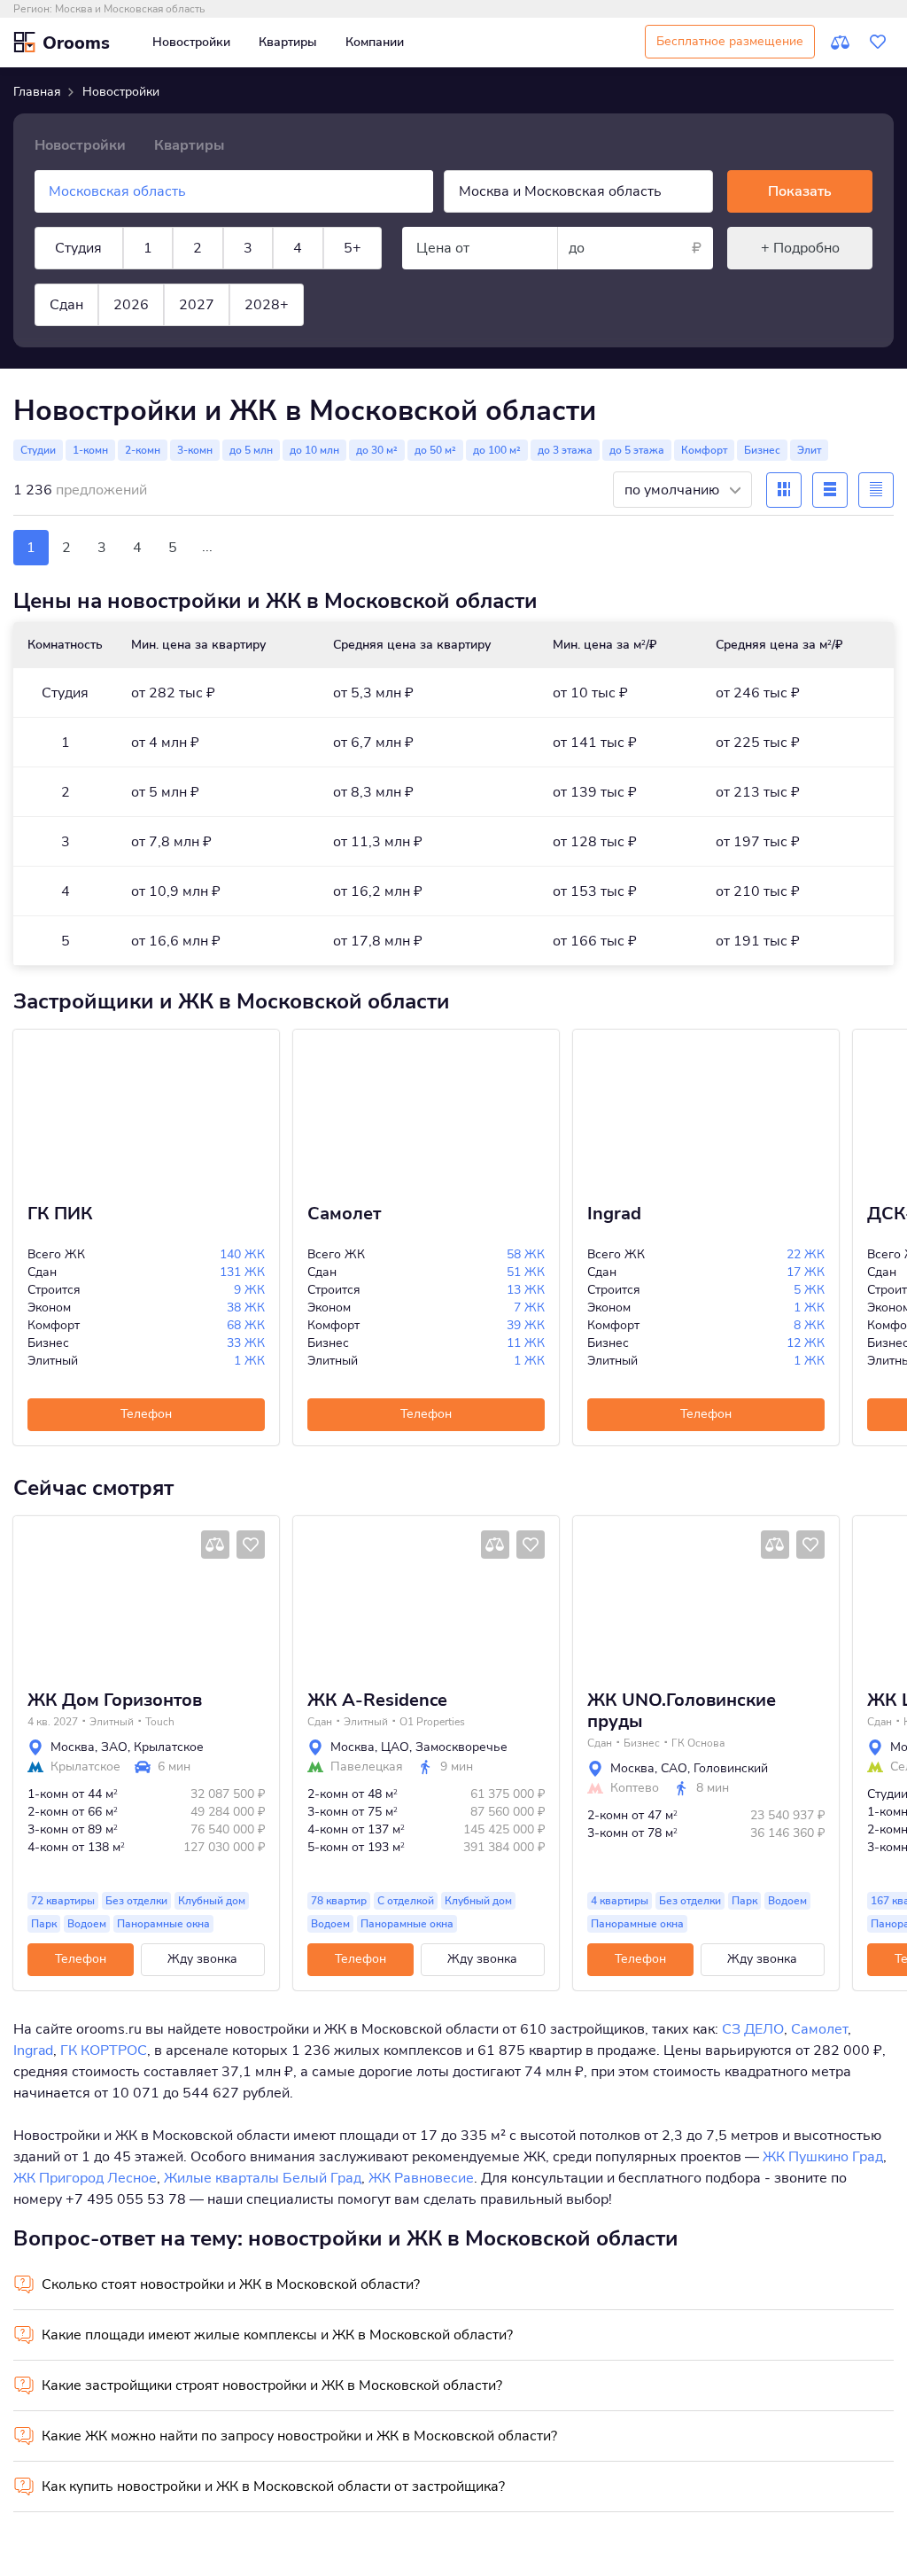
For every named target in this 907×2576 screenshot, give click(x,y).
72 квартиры (63, 1901)
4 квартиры (620, 1901)
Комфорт (704, 450)
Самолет (344, 1214)
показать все (52, 365)
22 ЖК (806, 1254)
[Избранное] (878, 43)
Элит (809, 450)
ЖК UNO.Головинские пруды (682, 1711)
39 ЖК (526, 1325)
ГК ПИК (60, 1214)
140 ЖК (242, 1254)
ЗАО (114, 1747)
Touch (160, 1722)
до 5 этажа (637, 450)
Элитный (112, 1722)
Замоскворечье (461, 1747)
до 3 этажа (565, 450)
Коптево (635, 1788)
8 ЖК (809, 1325)
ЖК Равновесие (421, 2178)
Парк (44, 1924)
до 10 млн (314, 450)
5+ (353, 248)
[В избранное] (251, 1545)
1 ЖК (249, 1361)
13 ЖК (526, 1290)
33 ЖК (246, 1343)
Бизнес (762, 450)
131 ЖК (242, 1272)
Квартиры (288, 42)
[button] (33, 1596)
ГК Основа (698, 1743)
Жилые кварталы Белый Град (263, 2178)
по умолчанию (674, 490)
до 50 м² (435, 450)
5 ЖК (809, 1290)
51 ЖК (526, 1272)
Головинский (731, 1768)
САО (674, 1768)
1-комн (90, 450)
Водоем (87, 1924)
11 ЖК (526, 1343)
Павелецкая (367, 1767)
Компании (375, 42)
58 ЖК (526, 1254)
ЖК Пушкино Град (823, 2157)
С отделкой (406, 1901)
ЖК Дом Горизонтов (115, 1700)
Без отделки (136, 1901)
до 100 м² (497, 450)
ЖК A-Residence (377, 1700)
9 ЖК (249, 1290)
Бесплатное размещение (730, 41)
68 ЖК (246, 1325)
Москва (73, 1747)
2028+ (267, 305)
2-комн (143, 450)
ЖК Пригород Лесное (85, 2178)
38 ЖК (246, 1307)
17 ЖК (806, 1272)
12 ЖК (806, 1343)
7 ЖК (529, 1307)
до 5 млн (251, 450)
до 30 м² (377, 450)
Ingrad (614, 1214)
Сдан (66, 305)
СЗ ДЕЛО (753, 2029)
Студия (78, 248)
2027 (197, 305)
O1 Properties (432, 1722)
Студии (38, 450)
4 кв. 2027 (53, 1722)
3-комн (195, 450)
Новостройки (191, 42)
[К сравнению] (841, 43)
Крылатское (169, 1747)
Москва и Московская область (130, 9)
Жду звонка (202, 1959)
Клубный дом (212, 1901)
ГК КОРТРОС (104, 2051)
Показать (800, 191)
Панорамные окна (163, 1924)
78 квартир (339, 1901)
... (207, 547)
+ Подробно (800, 248)
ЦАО (395, 1747)
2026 (131, 305)
